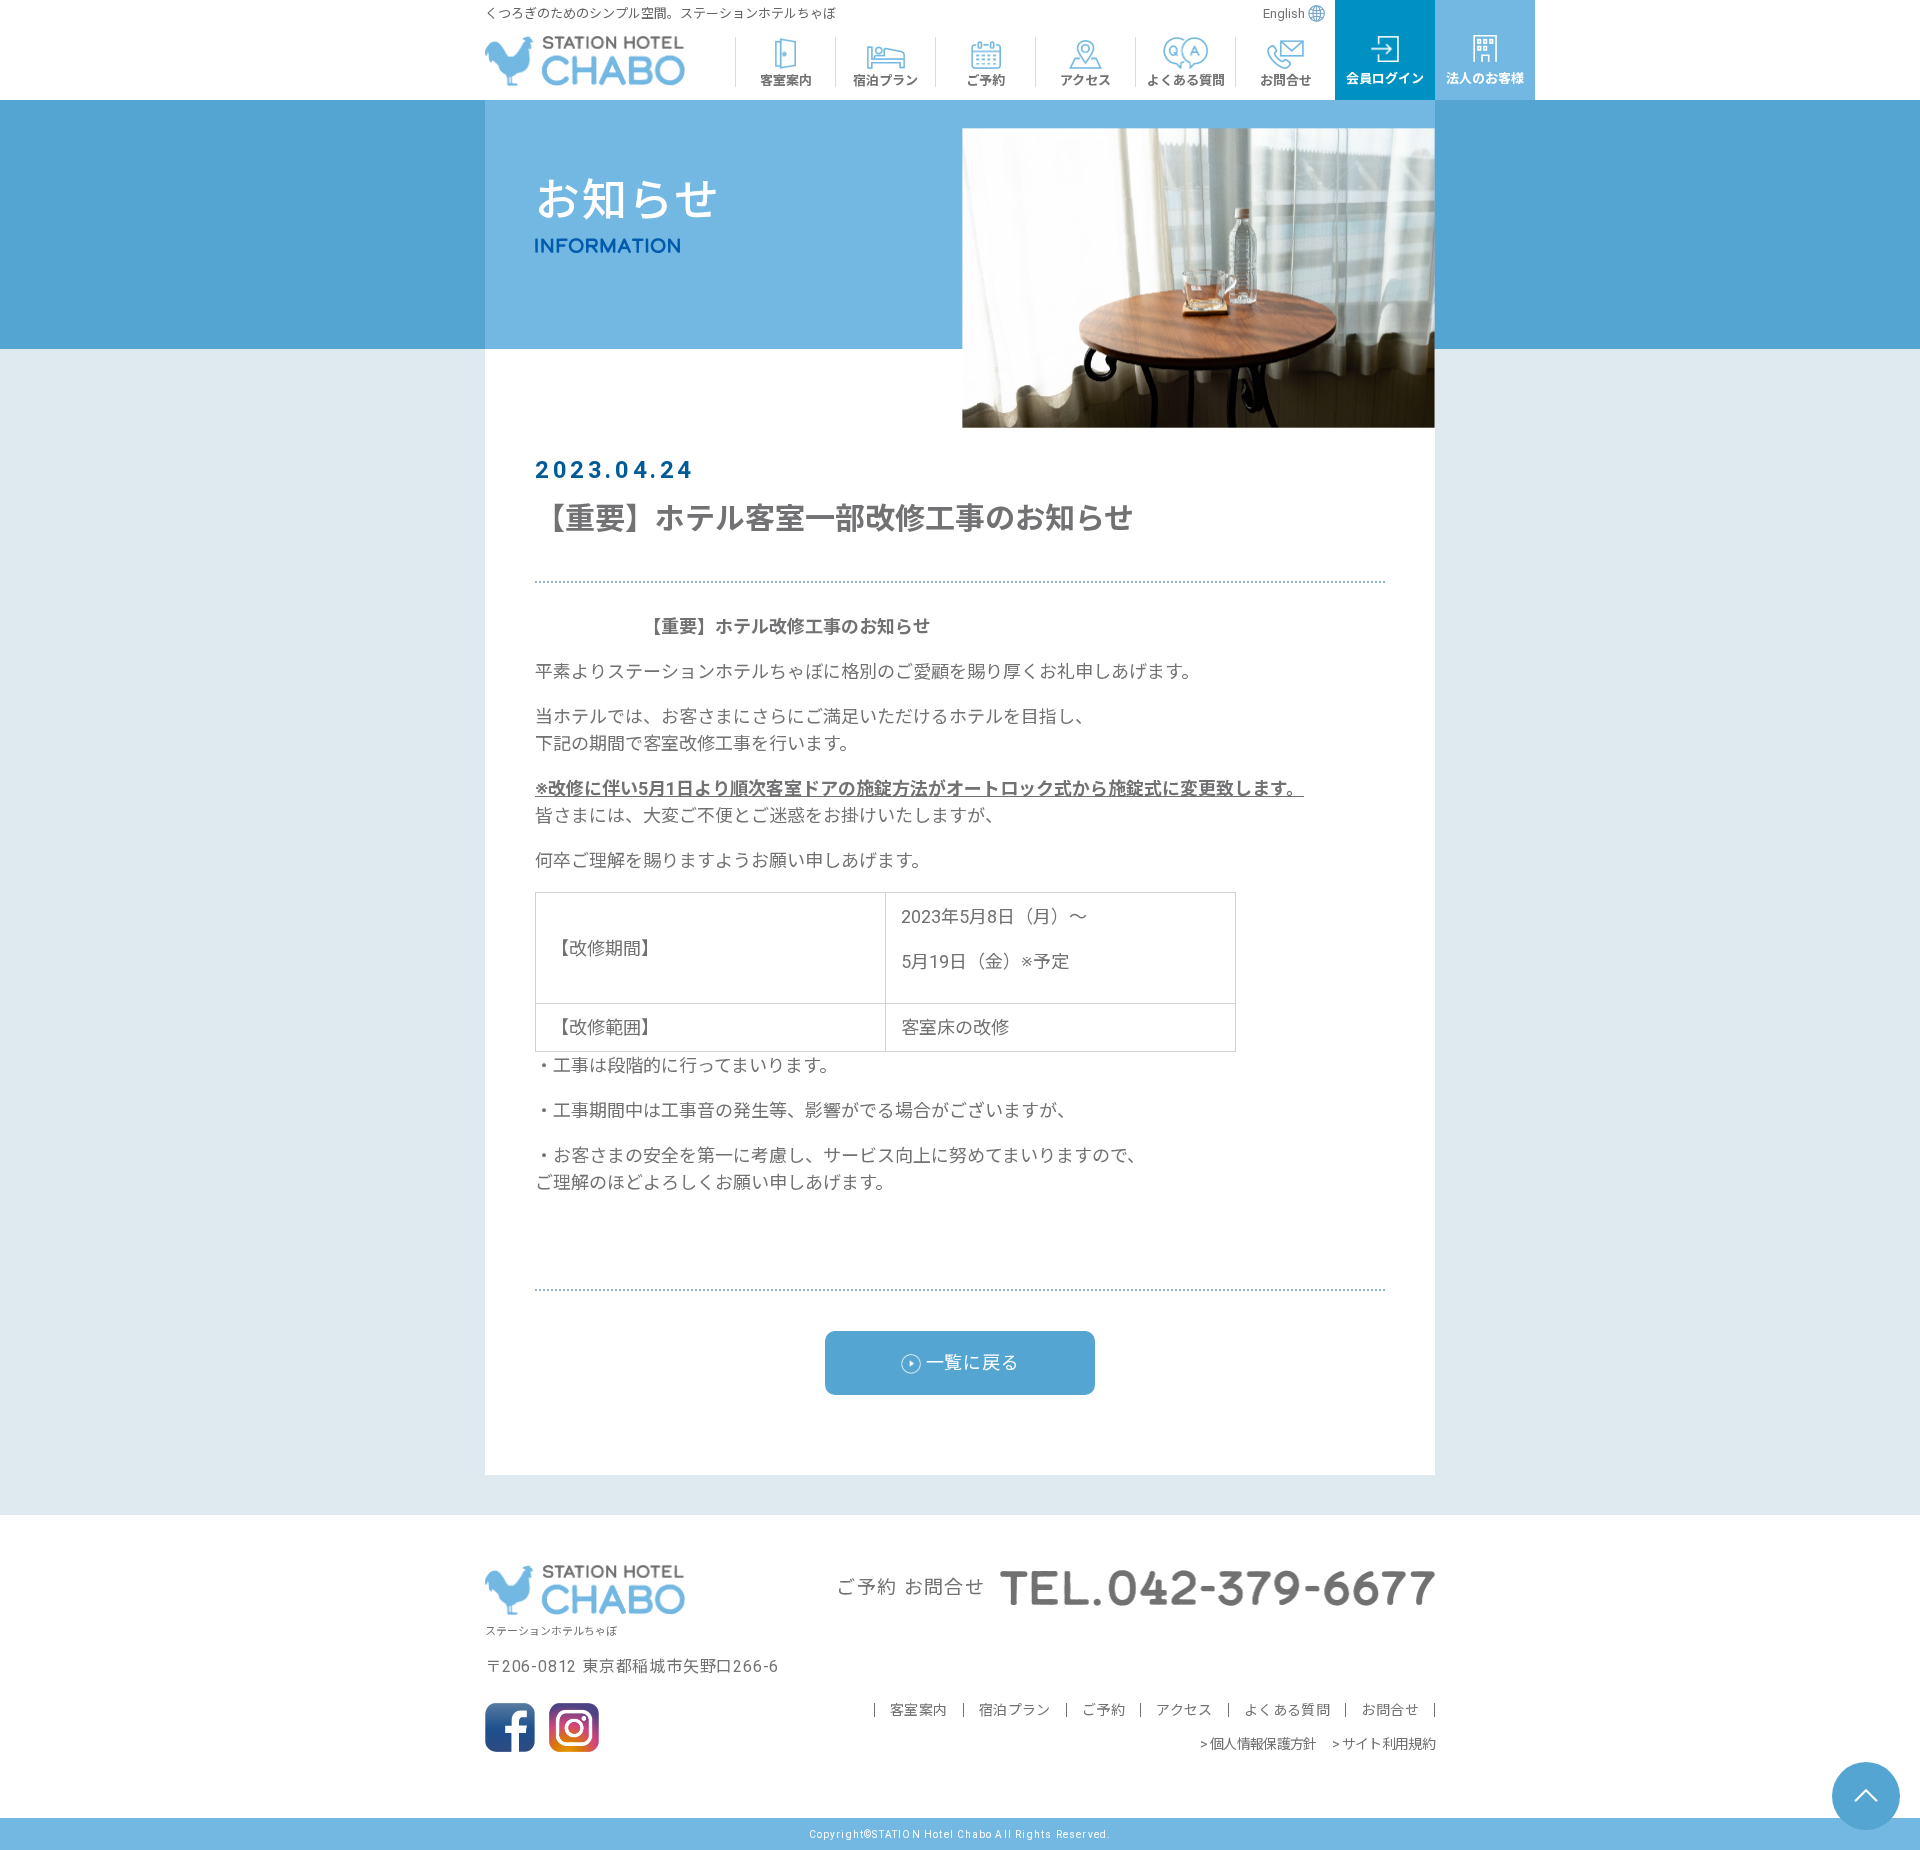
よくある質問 (1287, 1710)
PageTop (1866, 1796)
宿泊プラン (1015, 1710)
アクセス (1184, 1710)
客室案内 (919, 1710)
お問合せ (1390, 1710)
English (1284, 13)
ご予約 (1103, 1710)
